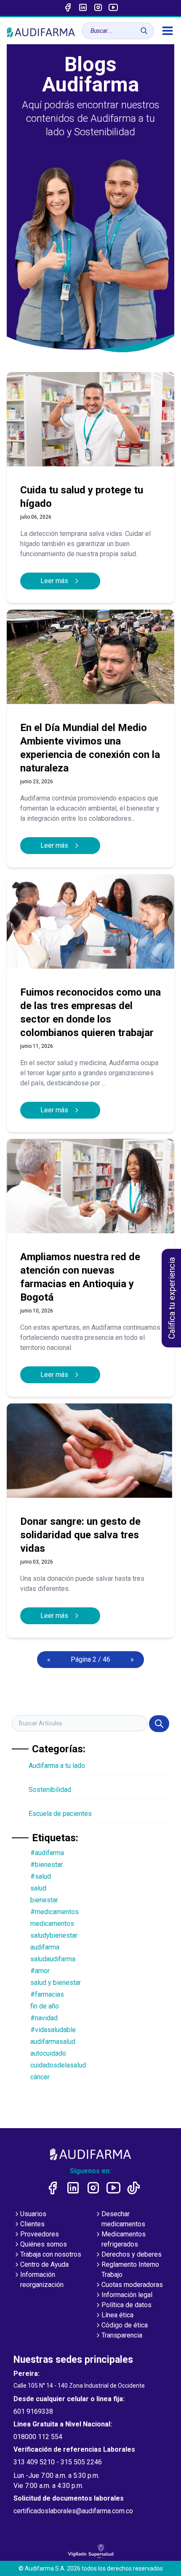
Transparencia (122, 2335)
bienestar (44, 1900)
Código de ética (125, 2325)
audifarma (45, 1947)
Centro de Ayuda (44, 2264)
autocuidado (48, 2053)
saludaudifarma (53, 1959)
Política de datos (126, 2305)
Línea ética (117, 2315)
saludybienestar (54, 1935)
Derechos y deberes (132, 2254)
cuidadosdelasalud (58, 2065)
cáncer (40, 2077)
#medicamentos (55, 1912)
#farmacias (47, 1994)
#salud (41, 1876)
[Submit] (159, 1724)
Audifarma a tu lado (57, 1766)
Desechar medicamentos (123, 2219)
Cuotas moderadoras (132, 2285)
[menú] (168, 31)
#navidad (44, 2018)
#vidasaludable (53, 2030)
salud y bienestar (56, 1983)
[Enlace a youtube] (113, 8)
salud (38, 1888)
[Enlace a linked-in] (83, 8)
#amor (40, 1971)
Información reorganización (42, 2280)
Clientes (32, 2224)
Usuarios (33, 2214)
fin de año (45, 2006)
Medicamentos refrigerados (124, 2239)
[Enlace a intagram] (98, 8)
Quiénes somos (44, 2244)
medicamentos (52, 1924)
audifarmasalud (53, 2042)
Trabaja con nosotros (51, 2254)
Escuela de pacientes (60, 1814)
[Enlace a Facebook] (68, 8)
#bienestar (47, 1865)
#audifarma (47, 1853)
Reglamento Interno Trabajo (130, 2269)
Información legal (127, 2295)
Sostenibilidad (50, 1790)
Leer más (55, 581)
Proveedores (40, 2234)
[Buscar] (144, 31)
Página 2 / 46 (90, 1659)
